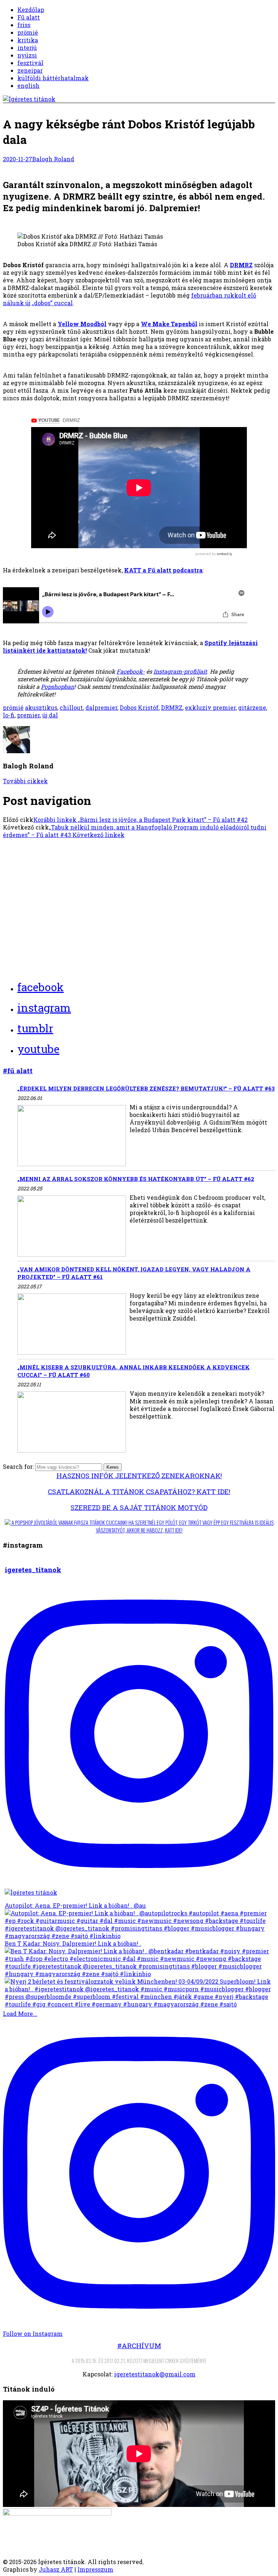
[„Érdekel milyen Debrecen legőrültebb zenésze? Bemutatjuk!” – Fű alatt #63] (72, 1136)
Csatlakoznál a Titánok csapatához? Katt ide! (139, 1491)
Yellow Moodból (82, 324)
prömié (28, 32)
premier (28, 715)
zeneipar (30, 70)
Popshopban (58, 686)
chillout (71, 707)
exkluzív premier (210, 707)
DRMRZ (241, 265)
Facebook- (131, 671)
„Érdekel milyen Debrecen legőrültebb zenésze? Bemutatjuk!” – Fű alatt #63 (146, 1088)
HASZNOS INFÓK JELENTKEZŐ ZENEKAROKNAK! (139, 1475)
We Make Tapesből (169, 324)
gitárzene (252, 707)
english (28, 86)
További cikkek (25, 781)
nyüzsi (27, 55)
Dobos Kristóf (139, 707)
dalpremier (101, 707)
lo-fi (9, 715)
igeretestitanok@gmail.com (155, 2374)
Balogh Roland (53, 159)
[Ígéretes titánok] (29, 99)
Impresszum (95, 2569)
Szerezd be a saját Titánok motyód (139, 1507)
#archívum (139, 2345)
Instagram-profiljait (180, 671)
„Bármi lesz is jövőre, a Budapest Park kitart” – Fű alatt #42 (140, 820)
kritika (28, 40)
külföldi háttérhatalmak (53, 78)
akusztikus (41, 707)
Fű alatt (29, 17)
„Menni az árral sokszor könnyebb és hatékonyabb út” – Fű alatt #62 (136, 1179)
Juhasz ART (56, 2569)
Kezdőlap (31, 10)
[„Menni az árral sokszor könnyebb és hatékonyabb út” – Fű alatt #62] (72, 1227)
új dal (50, 715)
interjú (27, 48)
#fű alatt (18, 1071)
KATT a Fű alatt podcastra (163, 570)
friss (24, 25)
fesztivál (30, 63)
